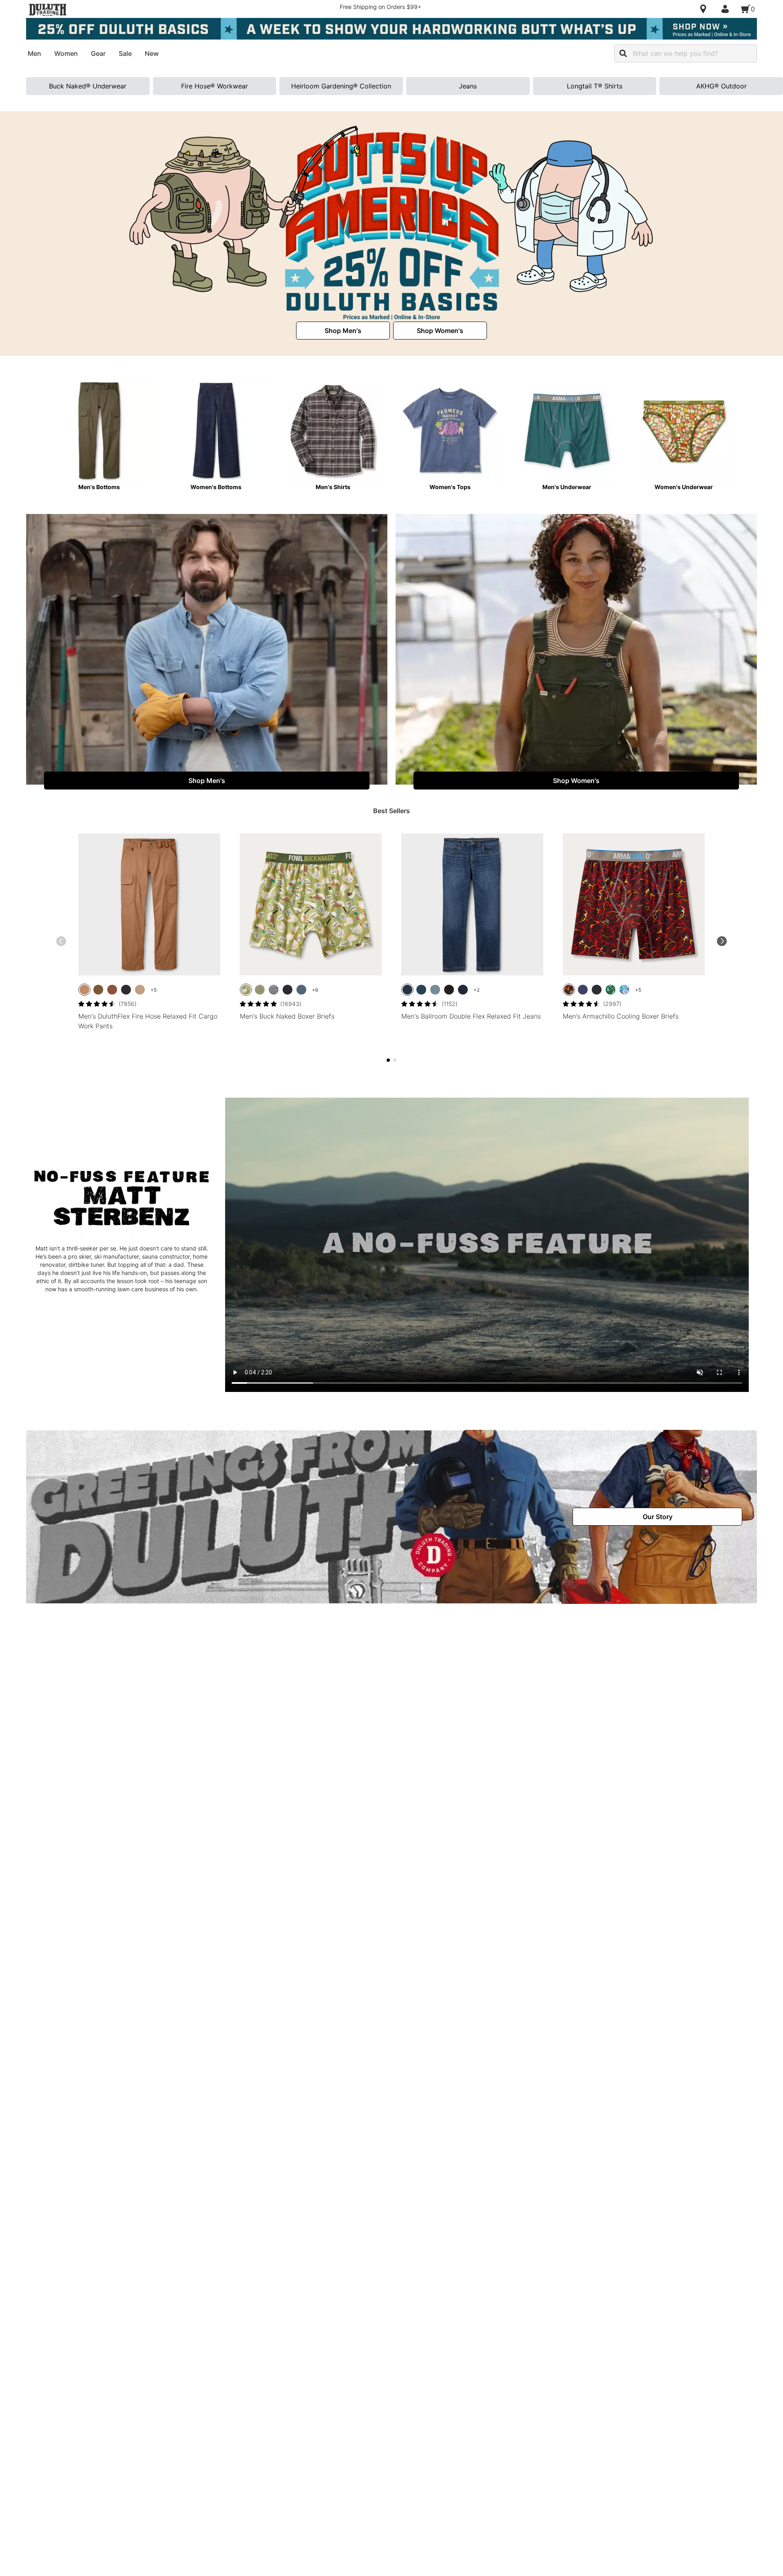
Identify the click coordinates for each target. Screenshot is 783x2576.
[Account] (727, 9)
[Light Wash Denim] (435, 990)
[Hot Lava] (569, 990)
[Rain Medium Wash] (407, 990)
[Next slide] (722, 941)
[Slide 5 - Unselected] (395, 1060)
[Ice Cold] (624, 990)
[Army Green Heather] (260, 990)
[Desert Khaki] (140, 990)
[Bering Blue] (583, 990)
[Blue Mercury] (301, 990)
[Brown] (84, 990)
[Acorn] (98, 990)
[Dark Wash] (421, 990)
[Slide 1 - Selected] (388, 1060)
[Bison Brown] (112, 990)
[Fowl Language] (246, 990)
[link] (343, 331)
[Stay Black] (449, 990)
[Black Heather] (274, 990)
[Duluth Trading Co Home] (48, 10)
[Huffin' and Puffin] (610, 990)
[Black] (126, 990)
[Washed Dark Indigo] (463, 990)
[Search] (623, 53)
